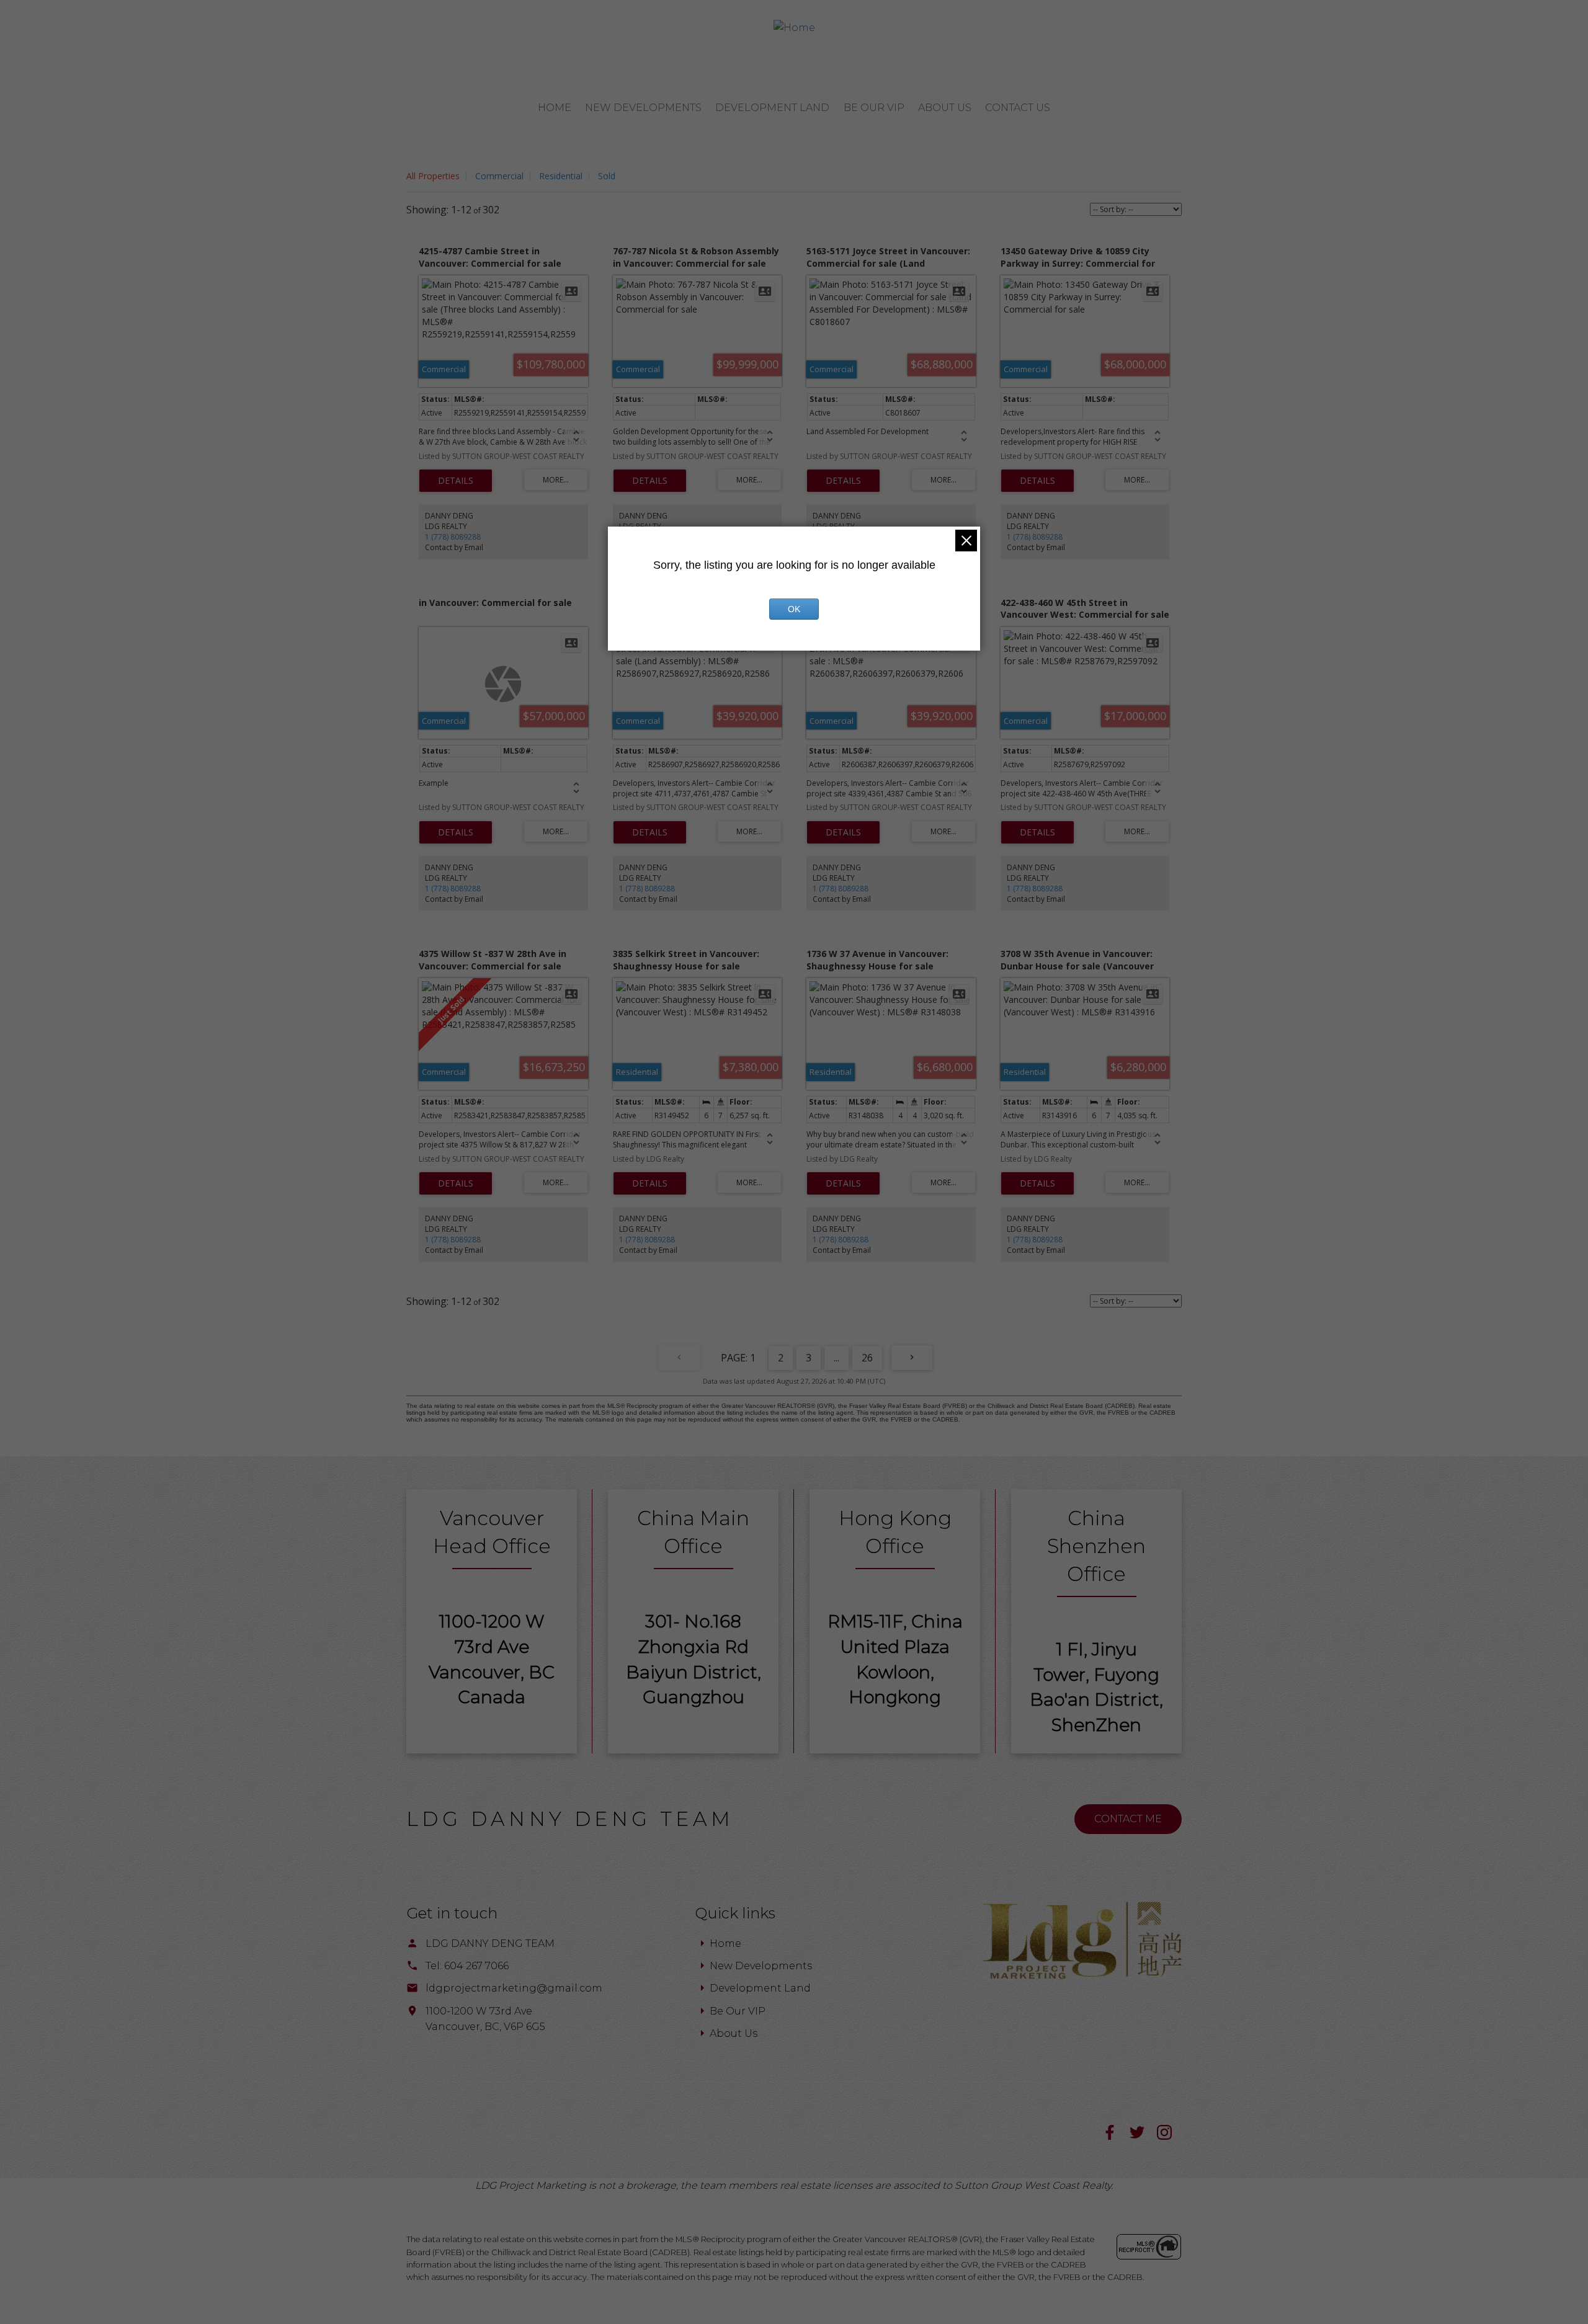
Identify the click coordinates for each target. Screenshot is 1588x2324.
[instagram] (1169, 2136)
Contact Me (1128, 1819)
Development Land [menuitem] (772, 108)
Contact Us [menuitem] (1018, 108)
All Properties (433, 176)
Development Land (760, 1988)
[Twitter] (1143, 2136)
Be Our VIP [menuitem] (874, 108)
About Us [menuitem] (945, 108)
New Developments (761, 1966)
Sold (607, 176)
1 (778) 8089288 (453, 537)
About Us (734, 2033)
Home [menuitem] (555, 108)
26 (867, 1358)
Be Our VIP (738, 2011)
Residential (561, 176)
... (836, 1358)
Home (725, 1943)
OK (794, 609)
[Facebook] (1116, 2136)
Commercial (499, 176)
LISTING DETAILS (456, 481)
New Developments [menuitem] (643, 108)
